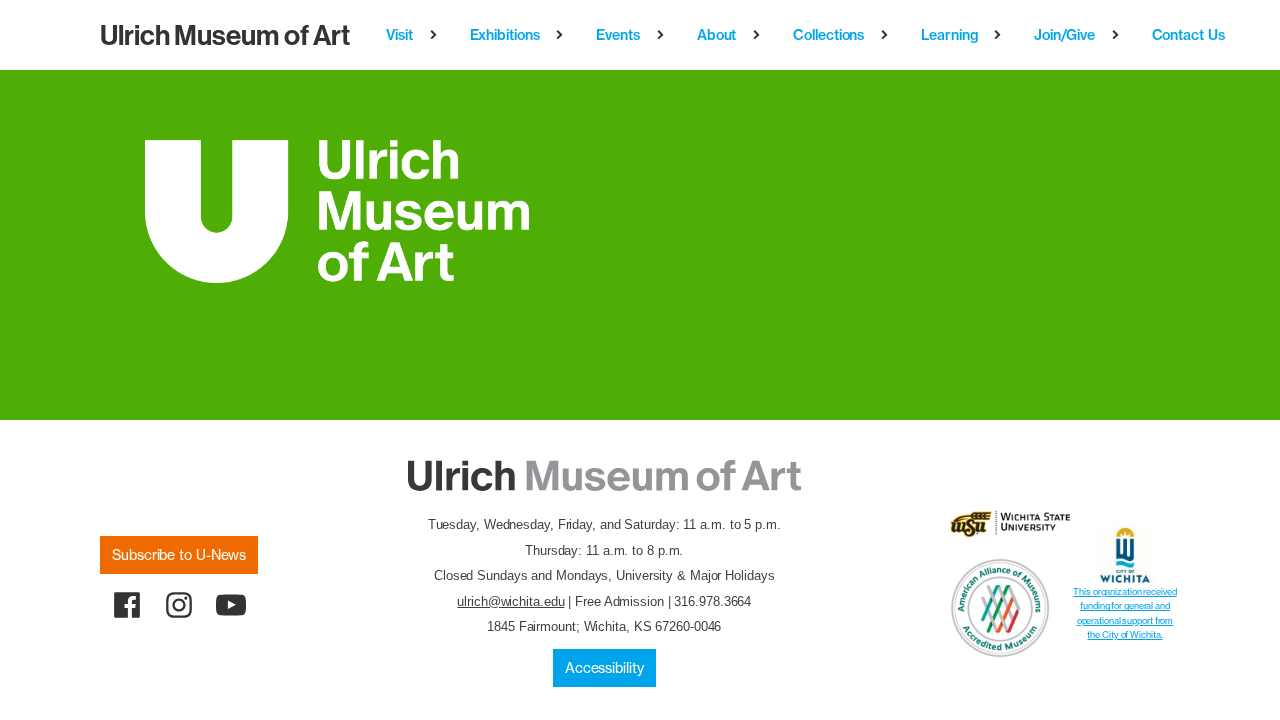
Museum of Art (225, 34)
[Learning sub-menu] (1001, 35)
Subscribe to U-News (179, 555)
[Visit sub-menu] (437, 35)
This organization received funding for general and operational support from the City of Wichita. (1124, 613)
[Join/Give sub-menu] (1119, 35)
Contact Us (1188, 35)
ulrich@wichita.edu (510, 601)
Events (617, 35)
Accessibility (604, 668)
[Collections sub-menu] (888, 35)
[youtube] (231, 605)
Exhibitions (505, 35)
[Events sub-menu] (664, 35)
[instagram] (179, 605)
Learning (949, 35)
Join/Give (1064, 35)
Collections (828, 35)
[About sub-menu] (760, 35)
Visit (399, 35)
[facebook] (127, 605)
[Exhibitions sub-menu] (563, 35)
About (717, 35)
